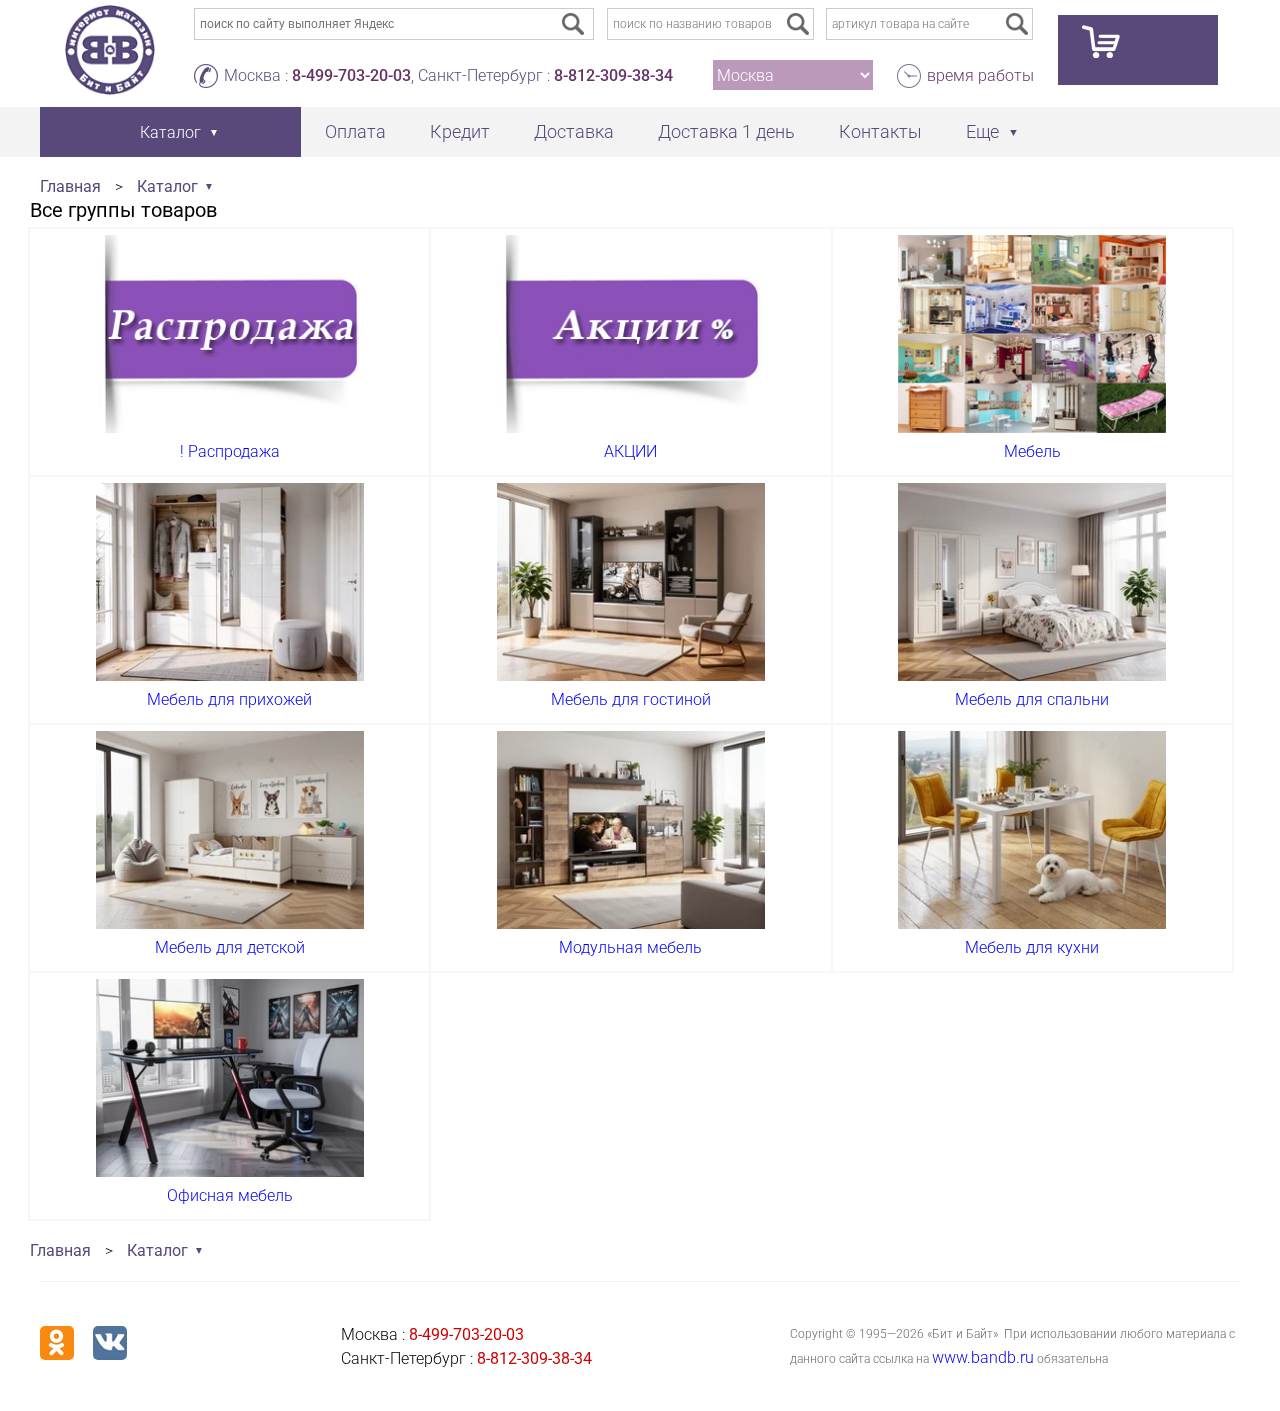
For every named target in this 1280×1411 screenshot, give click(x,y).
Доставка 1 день (726, 131)
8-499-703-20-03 (351, 75)
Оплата (355, 131)
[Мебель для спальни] (1032, 582)
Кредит (460, 131)
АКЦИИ (630, 451)
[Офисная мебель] (230, 1078)
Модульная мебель (630, 947)
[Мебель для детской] (230, 830)
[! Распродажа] (230, 334)
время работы (980, 75)
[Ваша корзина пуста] (1138, 50)
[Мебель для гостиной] (631, 582)
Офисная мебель (230, 1195)
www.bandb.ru (983, 1357)
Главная (70, 186)
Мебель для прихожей (229, 699)
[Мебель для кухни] (1032, 830)
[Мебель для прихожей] (230, 582)
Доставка (574, 131)
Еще (982, 131)
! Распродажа (230, 451)
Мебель (1032, 451)
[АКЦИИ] (631, 334)
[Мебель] (1032, 334)
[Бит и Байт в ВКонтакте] (110, 1343)
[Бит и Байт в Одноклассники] (57, 1343)
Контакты (880, 131)
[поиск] (798, 24)
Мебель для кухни (1032, 947)
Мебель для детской (230, 947)
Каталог (167, 186)
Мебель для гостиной (631, 699)
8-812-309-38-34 (613, 75)
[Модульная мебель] (631, 830)
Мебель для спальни (1032, 699)
